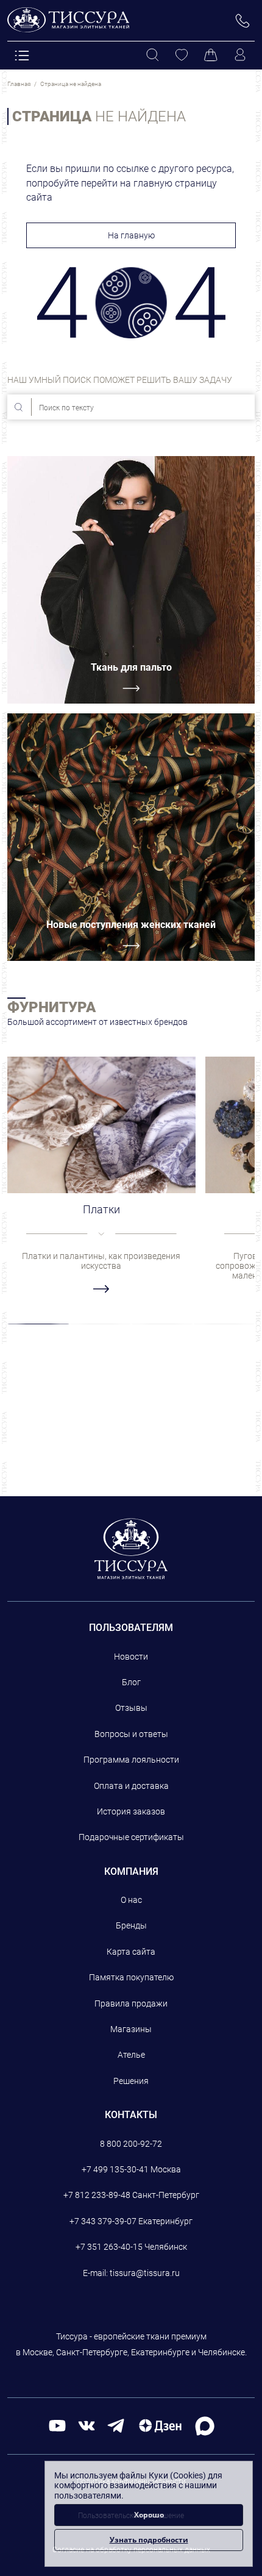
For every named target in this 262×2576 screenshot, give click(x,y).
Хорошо (149, 2515)
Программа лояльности (131, 1760)
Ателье (131, 2055)
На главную (131, 235)
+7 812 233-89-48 (97, 2195)
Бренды (131, 1925)
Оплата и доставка (131, 1786)
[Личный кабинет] (240, 55)
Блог (131, 1682)
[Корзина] (211, 55)
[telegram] (116, 2425)
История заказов (131, 1811)
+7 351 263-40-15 (109, 2247)
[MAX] (205, 2425)
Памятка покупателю (131, 1977)
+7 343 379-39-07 (103, 2221)
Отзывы (131, 1708)
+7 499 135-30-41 (115, 2169)
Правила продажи (131, 2003)
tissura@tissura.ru (145, 2273)
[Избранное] (182, 55)
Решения (131, 2081)
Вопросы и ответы (131, 1734)
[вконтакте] (87, 2425)
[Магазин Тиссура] (131, 1549)
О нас (131, 1900)
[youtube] (57, 2425)
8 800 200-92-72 (131, 2144)
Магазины (131, 2029)
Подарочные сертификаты (131, 1837)
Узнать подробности (149, 2540)
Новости (131, 1657)
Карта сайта (131, 1952)
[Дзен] (160, 2425)
